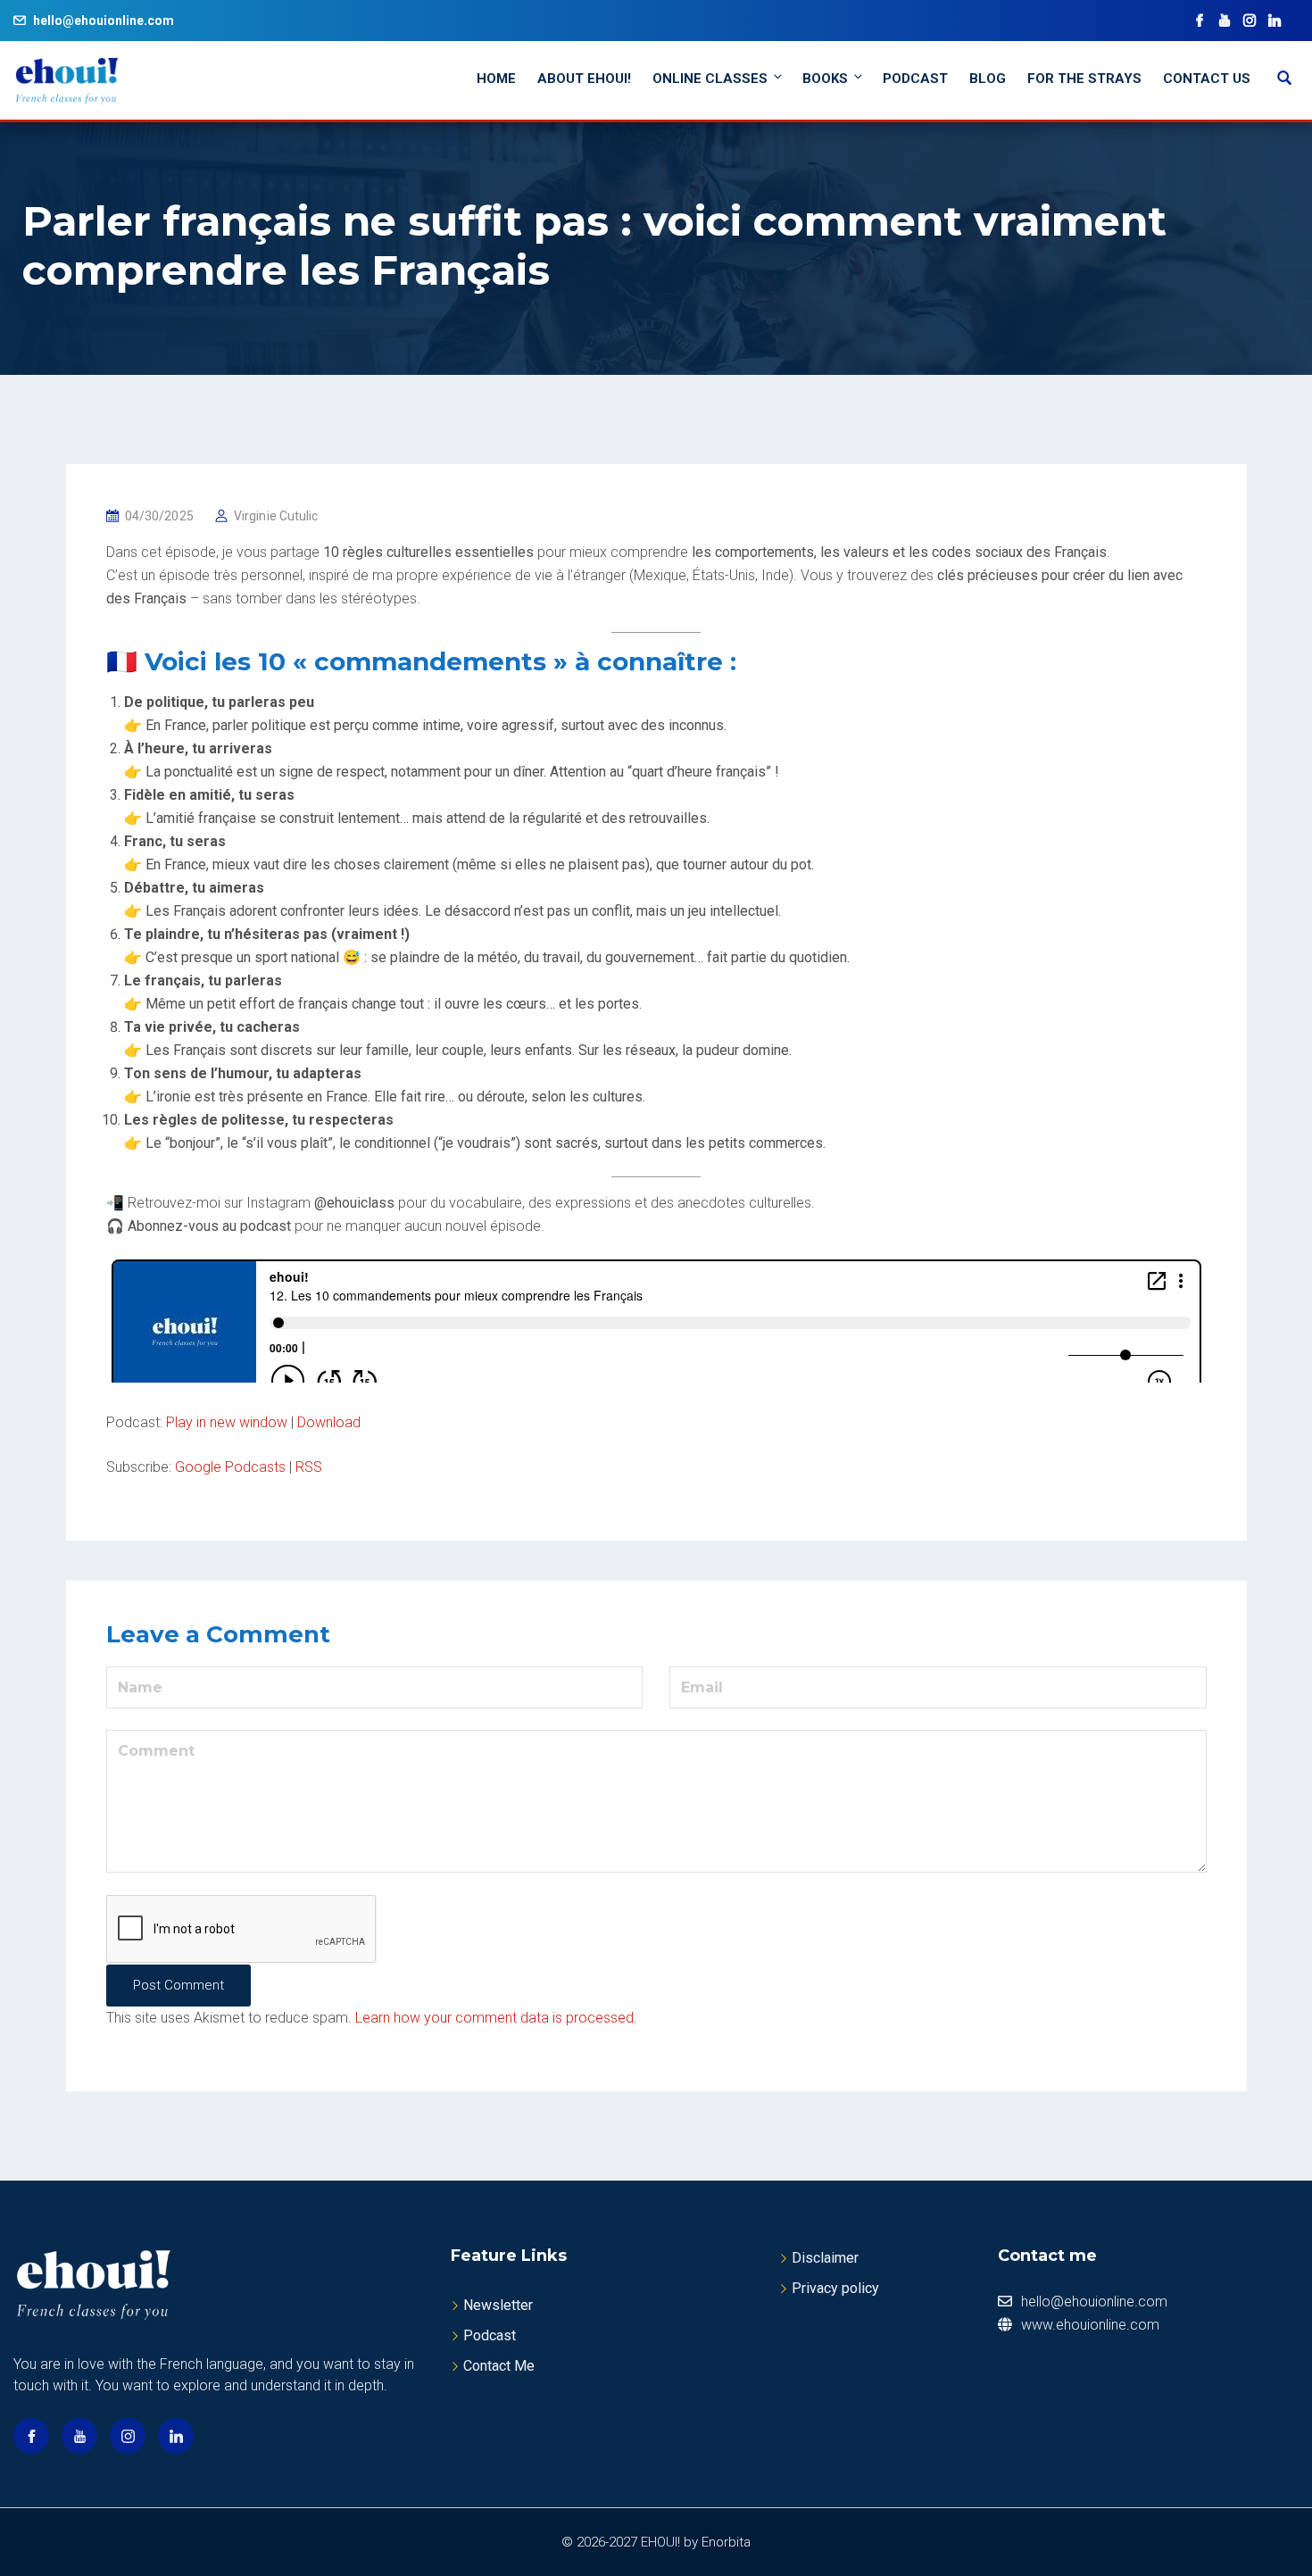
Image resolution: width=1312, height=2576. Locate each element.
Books (825, 79)
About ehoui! (584, 79)
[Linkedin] (176, 2436)
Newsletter (498, 2305)
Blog (988, 79)
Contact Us (1207, 79)
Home (496, 79)
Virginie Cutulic (276, 516)
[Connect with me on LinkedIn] (1275, 21)
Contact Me (499, 2366)
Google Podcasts (230, 1467)
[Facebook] (31, 2436)
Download (329, 1422)
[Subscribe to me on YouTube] (1225, 21)
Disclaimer (825, 2258)
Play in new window (227, 1422)
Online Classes (710, 79)
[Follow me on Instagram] (1250, 21)
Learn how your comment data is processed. (496, 2018)
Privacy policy (835, 2288)
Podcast (915, 79)
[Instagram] (128, 2436)
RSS (309, 1467)
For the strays (1084, 79)
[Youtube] (79, 2436)
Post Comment (179, 1985)
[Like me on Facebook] (1200, 21)
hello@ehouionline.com (104, 21)
